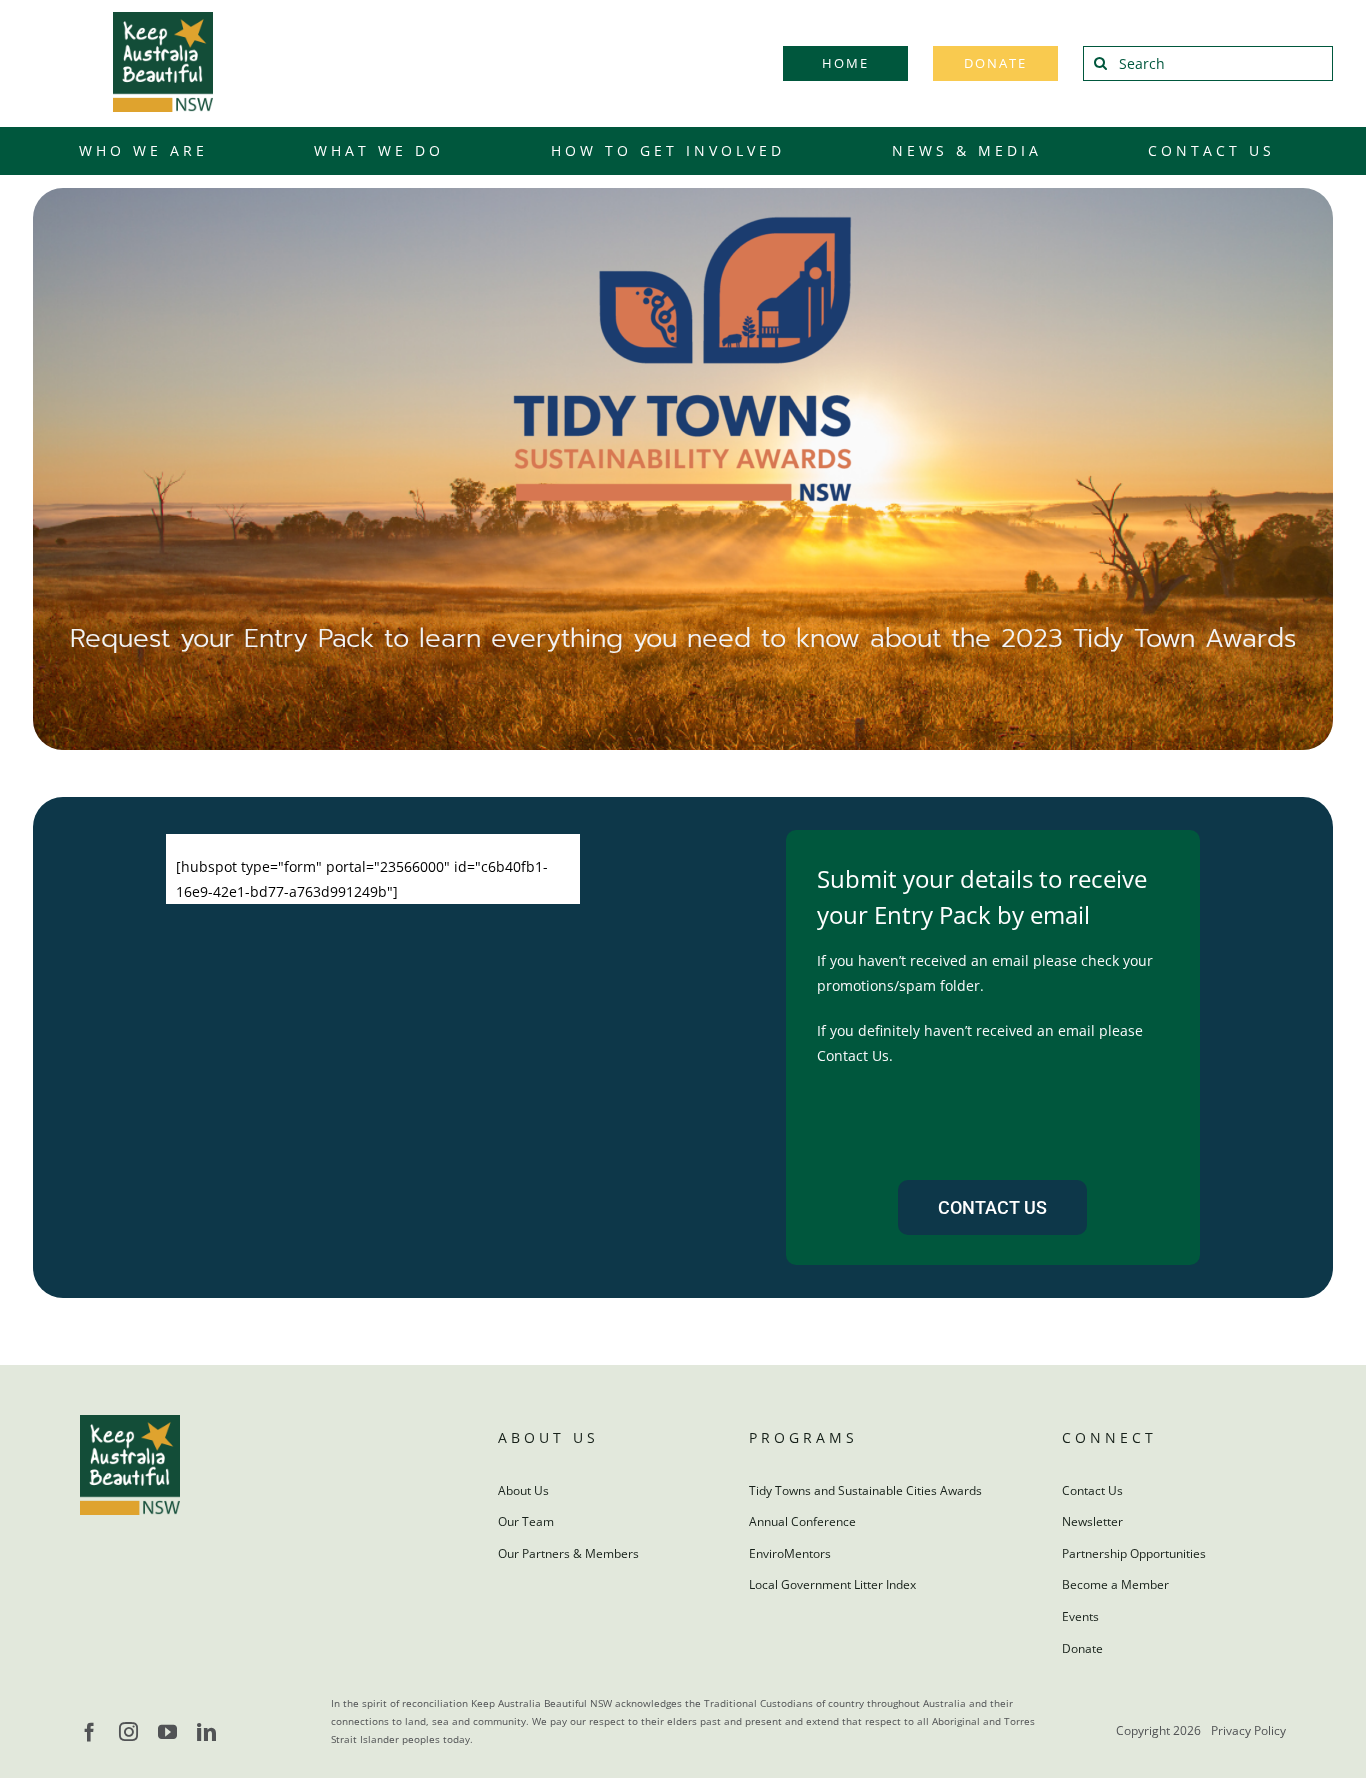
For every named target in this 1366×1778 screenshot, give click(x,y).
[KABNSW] (163, 18)
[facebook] (89, 1731)
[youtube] (167, 1731)
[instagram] (128, 1731)
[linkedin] (206, 1731)
